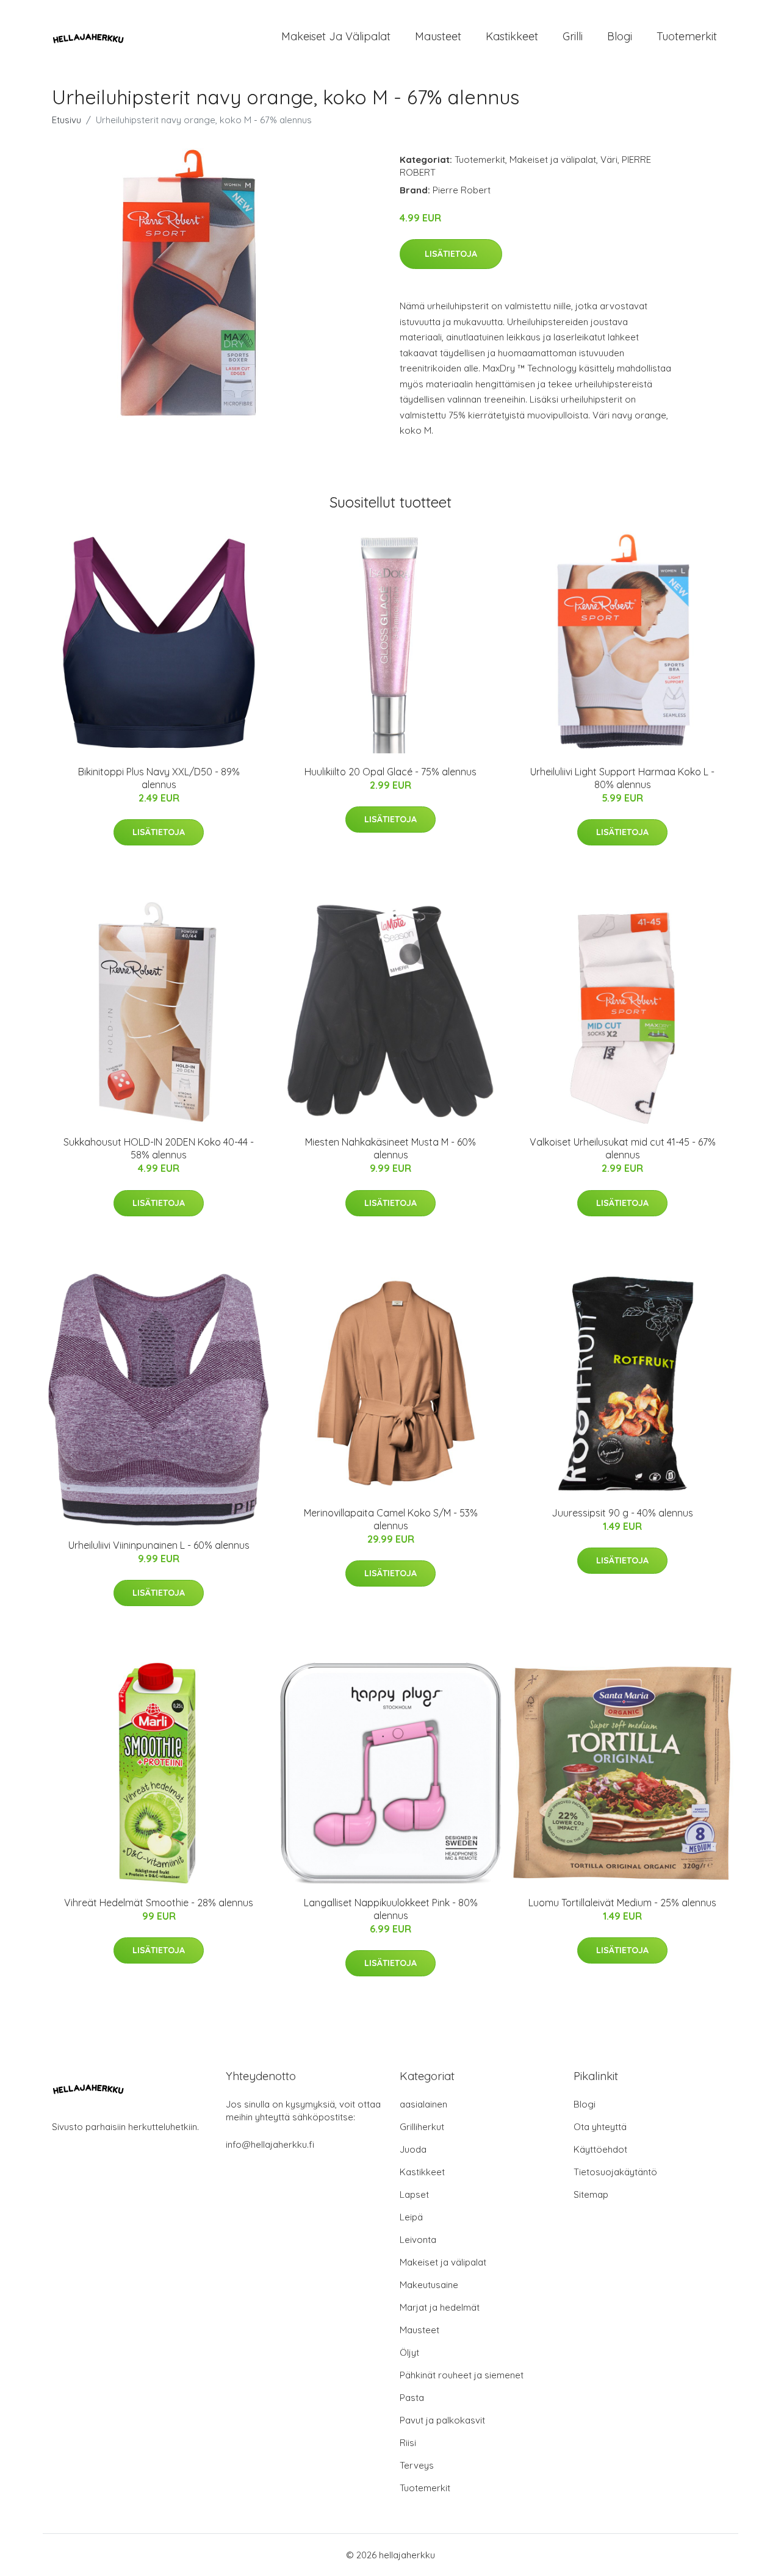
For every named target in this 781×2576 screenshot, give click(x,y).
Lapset (414, 2194)
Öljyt (409, 2352)
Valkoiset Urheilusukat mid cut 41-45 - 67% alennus (623, 1148)
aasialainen (423, 2104)
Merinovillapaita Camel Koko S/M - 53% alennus (391, 1519)
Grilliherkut (422, 2127)
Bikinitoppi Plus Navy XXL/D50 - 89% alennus (159, 778)
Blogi (620, 36)
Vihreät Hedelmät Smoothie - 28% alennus (159, 1903)
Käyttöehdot (600, 2149)
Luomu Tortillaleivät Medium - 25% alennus (622, 1903)
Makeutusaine (429, 2285)
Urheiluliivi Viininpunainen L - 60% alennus (159, 1545)
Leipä (411, 2217)
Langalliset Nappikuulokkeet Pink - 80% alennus (391, 1909)
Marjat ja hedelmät (440, 2307)
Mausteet (438, 36)
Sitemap (591, 2194)
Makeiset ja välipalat (336, 36)
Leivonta (418, 2240)
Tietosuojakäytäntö (615, 2172)
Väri (609, 160)
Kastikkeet (512, 36)
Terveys (417, 2465)
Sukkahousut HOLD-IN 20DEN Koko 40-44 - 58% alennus (159, 1148)
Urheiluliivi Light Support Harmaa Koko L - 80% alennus (622, 778)
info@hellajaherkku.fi (270, 2144)
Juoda (413, 2149)
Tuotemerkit (687, 36)
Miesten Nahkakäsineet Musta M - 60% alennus (390, 1148)
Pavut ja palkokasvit (442, 2420)
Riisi (408, 2443)
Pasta (412, 2398)
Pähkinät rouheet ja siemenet (462, 2375)
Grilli (573, 36)
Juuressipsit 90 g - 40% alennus (622, 1513)
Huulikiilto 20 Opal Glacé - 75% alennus (390, 772)
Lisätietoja (451, 254)
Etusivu (67, 120)
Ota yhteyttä (600, 2127)
